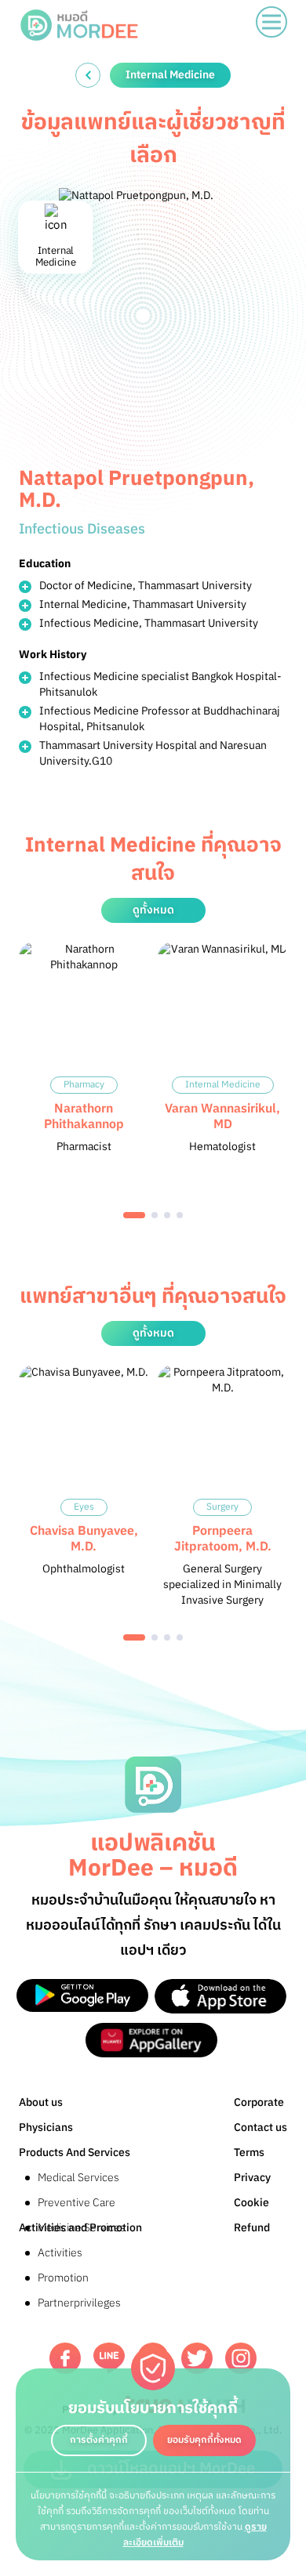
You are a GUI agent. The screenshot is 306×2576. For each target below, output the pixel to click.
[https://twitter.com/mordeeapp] (197, 2358)
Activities (60, 2253)
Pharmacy (84, 1085)
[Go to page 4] (180, 1215)
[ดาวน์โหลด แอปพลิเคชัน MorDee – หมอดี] (82, 1996)
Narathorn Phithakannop (84, 1117)
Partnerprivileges (79, 2303)
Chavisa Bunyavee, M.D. (84, 1539)
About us (41, 2102)
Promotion (63, 2278)
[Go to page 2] (155, 1215)
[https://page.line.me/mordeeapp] (109, 2358)
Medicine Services (82, 2228)
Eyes (84, 1507)
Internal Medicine (223, 1085)
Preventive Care (76, 2203)
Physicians (46, 2127)
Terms (249, 2153)
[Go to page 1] (134, 1215)
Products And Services (75, 2153)
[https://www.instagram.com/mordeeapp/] (241, 2358)
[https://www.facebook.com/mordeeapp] (65, 2358)
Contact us (260, 2127)
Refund (252, 2228)
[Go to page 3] (167, 1215)
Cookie (251, 2203)
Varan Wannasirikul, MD (222, 1117)
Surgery (222, 1507)
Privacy (252, 2178)
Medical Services (78, 2178)
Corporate (259, 2102)
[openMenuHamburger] (271, 22)
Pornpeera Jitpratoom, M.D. (223, 1539)
